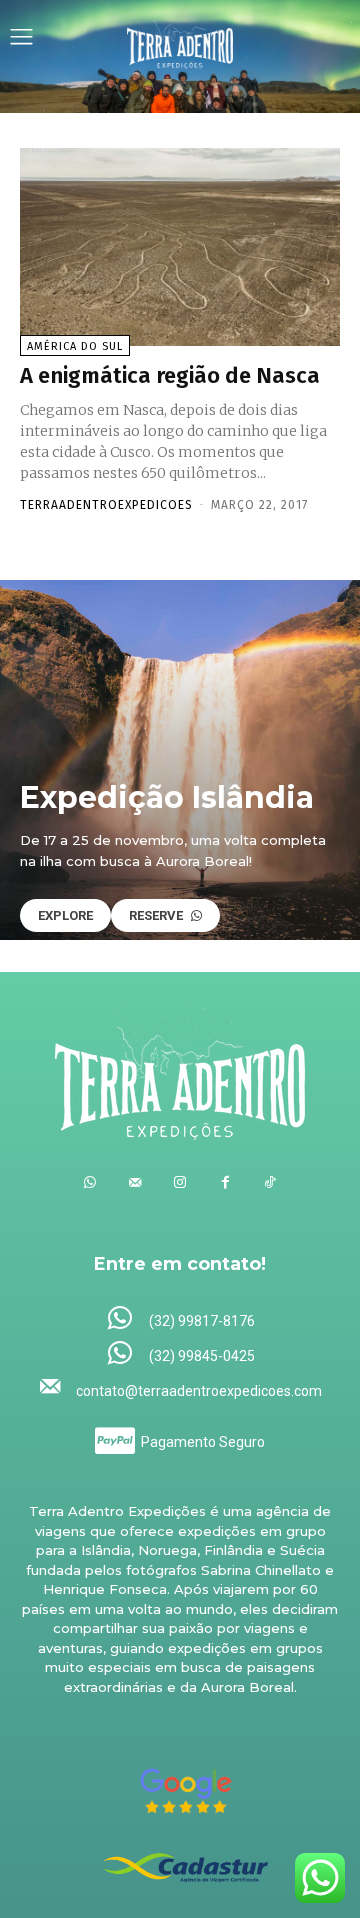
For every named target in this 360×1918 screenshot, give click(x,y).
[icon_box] (180, 1319)
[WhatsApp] (90, 1182)
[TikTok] (270, 1182)
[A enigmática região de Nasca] (180, 247)
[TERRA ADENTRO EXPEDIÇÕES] (180, 39)
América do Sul (75, 346)
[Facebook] (225, 1182)
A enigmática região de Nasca (170, 375)
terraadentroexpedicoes (106, 505)
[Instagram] (180, 1182)
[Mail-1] (135, 1182)
